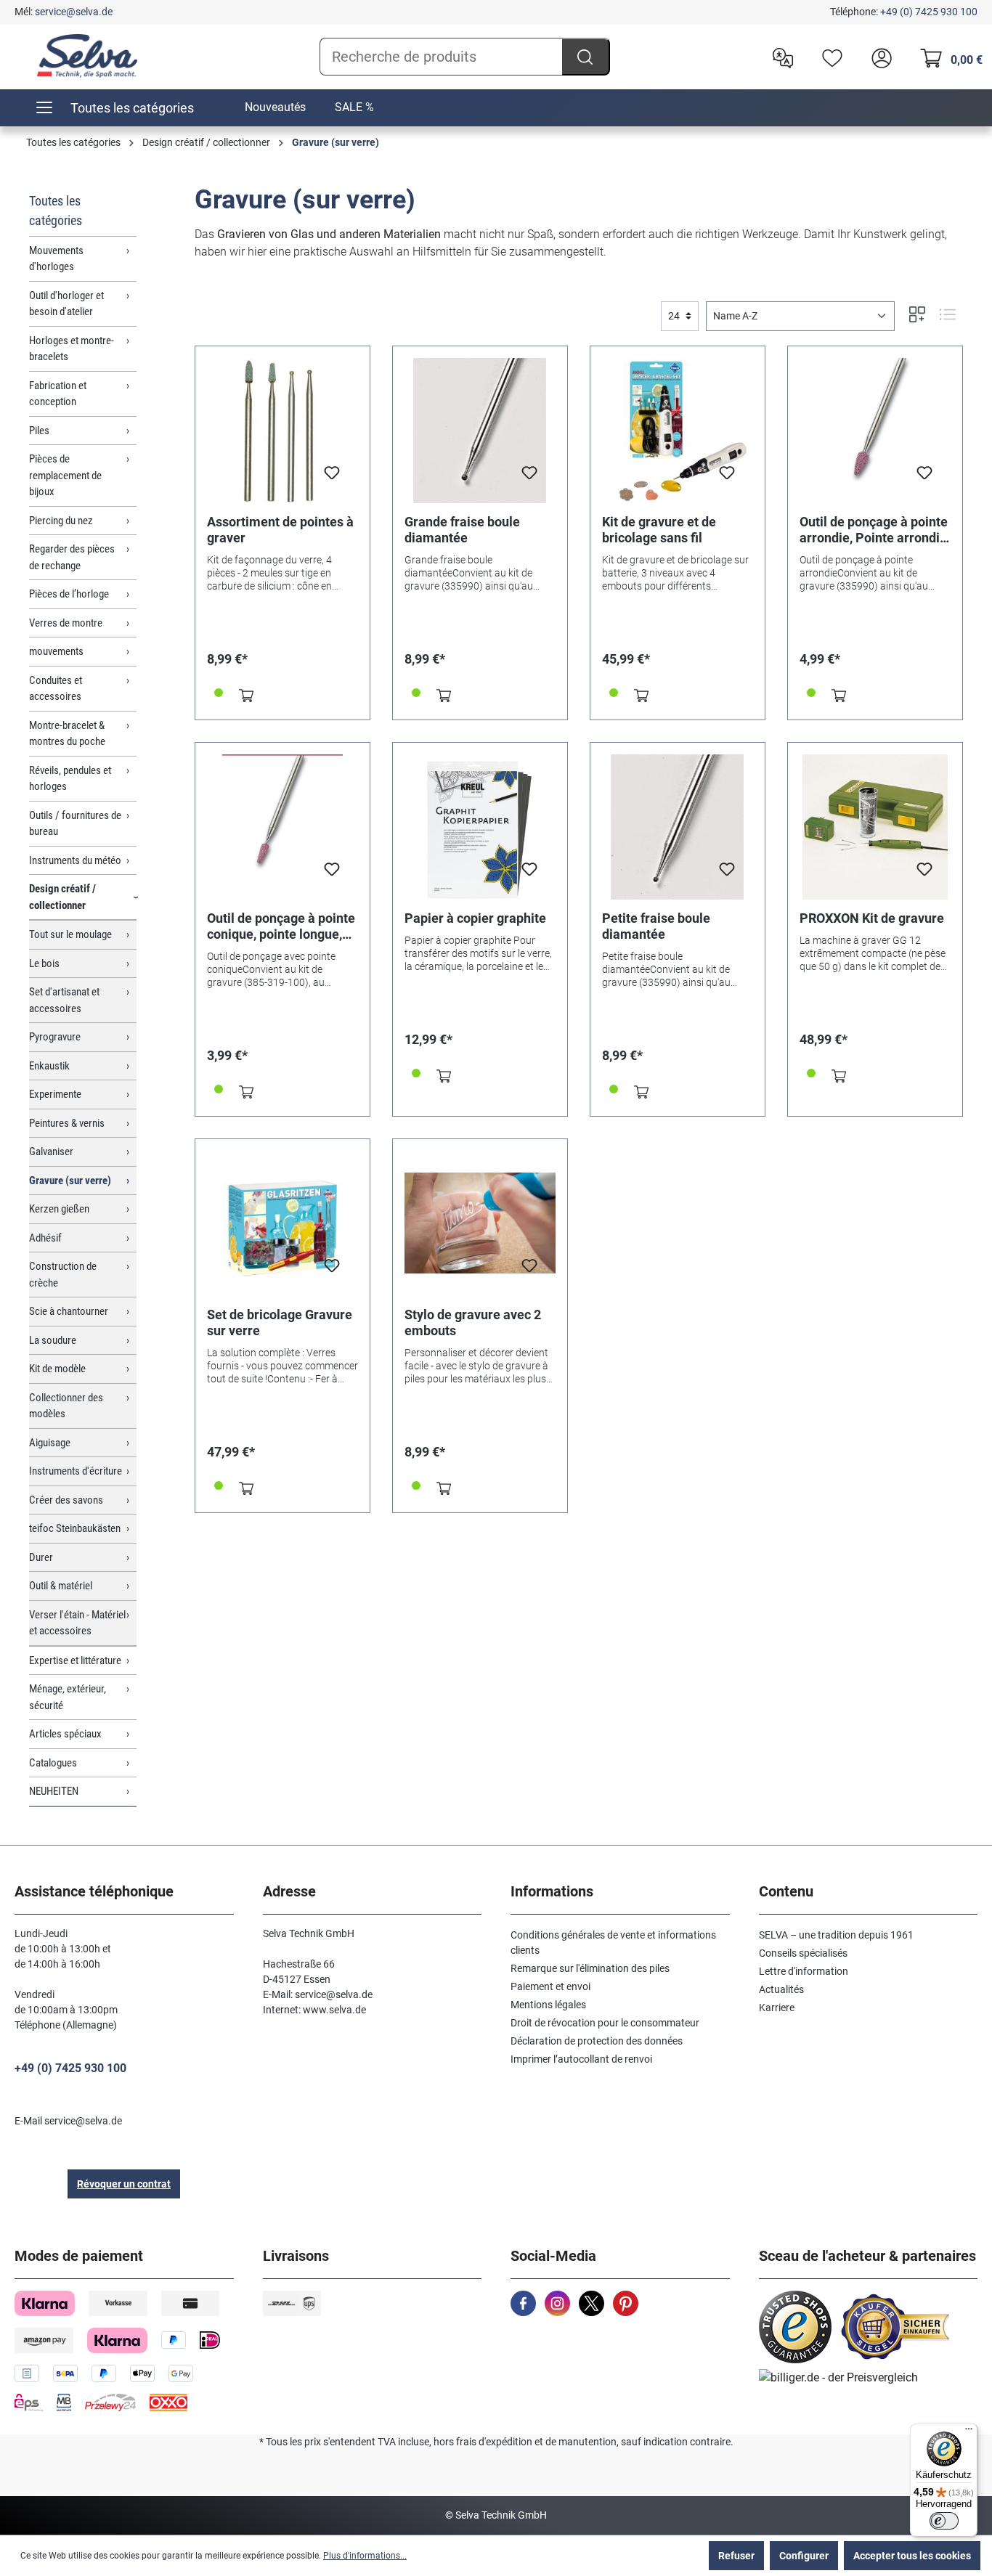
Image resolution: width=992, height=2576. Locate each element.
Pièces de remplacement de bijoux (65, 475)
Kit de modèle (57, 1369)
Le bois (44, 963)
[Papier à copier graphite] (480, 827)
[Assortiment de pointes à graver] (282, 431)
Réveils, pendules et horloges (70, 779)
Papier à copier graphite (475, 918)
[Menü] (969, 2432)
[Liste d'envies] (829, 57)
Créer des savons (66, 1500)
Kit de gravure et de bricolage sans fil (659, 530)
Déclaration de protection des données (597, 2041)
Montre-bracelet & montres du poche (67, 734)
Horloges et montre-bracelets (72, 349)
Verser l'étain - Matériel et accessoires (77, 1623)
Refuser (736, 2556)
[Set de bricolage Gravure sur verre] (282, 1223)
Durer (41, 1557)
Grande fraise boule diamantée (462, 530)
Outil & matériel (61, 1586)
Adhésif (45, 1238)
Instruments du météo (75, 860)
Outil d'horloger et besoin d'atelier (66, 304)
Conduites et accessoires (56, 689)
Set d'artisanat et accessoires (64, 1000)
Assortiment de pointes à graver (280, 530)
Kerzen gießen (59, 1209)
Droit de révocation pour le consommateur (605, 2023)
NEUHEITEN (54, 1791)
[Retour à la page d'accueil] (87, 56)
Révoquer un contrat (124, 2184)
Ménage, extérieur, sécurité (68, 1697)
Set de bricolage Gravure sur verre (280, 1322)
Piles (39, 431)
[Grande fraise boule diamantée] (480, 431)
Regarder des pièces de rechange (72, 557)
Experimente (55, 1094)
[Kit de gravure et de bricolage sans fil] (678, 431)
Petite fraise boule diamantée (656, 926)
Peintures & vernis (67, 1123)
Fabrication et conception (58, 394)
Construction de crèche (63, 1275)
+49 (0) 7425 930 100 (929, 12)
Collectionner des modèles (66, 1406)
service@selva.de (74, 12)
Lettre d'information (804, 1971)
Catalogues (53, 1763)
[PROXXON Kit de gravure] (875, 827)
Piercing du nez (61, 521)
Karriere (777, 2008)
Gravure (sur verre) (70, 1181)
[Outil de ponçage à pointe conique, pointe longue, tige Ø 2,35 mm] (282, 827)
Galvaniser (51, 1152)
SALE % (354, 107)
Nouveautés (275, 107)
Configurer (804, 2556)
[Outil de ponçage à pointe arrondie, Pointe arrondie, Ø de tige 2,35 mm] (875, 431)
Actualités (781, 1989)
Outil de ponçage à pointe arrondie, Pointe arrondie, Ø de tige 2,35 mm (875, 530)
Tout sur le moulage (70, 934)
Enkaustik (49, 1066)
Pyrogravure (55, 1037)
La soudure (53, 1340)
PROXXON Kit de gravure (872, 918)
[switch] (944, 2521)
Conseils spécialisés (803, 1953)
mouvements (56, 651)
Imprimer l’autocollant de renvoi (581, 2059)
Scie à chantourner (69, 1311)
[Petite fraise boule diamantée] (678, 827)
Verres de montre (66, 623)
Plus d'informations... (365, 2556)
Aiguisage (50, 1443)
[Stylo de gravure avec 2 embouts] (480, 1223)
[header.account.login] (878, 57)
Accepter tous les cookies (912, 2556)
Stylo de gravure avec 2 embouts (473, 1322)
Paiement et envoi (550, 1986)
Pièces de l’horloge (69, 594)
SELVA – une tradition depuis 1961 (836, 1935)
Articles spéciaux (65, 1734)
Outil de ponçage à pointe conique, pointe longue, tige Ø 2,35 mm (281, 926)
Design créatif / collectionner (62, 897)
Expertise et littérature (75, 1660)
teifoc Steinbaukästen (75, 1528)
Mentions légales (548, 2005)
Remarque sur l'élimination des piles (590, 1968)
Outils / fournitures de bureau (75, 824)
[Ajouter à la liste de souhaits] (332, 477)
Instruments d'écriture (76, 1471)
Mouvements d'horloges (56, 259)
